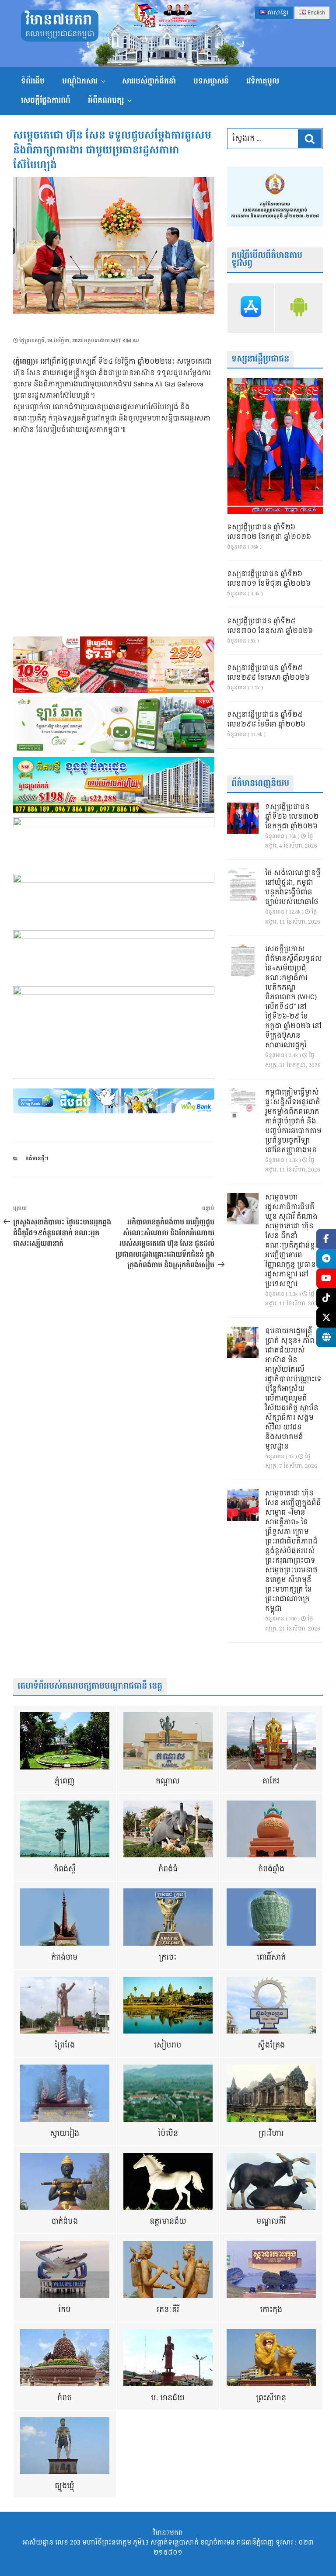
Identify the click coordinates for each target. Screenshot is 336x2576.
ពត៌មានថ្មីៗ (37, 1159)
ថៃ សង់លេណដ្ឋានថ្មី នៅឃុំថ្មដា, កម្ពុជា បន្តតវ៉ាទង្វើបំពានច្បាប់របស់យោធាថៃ (293, 888)
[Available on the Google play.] (299, 308)
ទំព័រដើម (33, 81)
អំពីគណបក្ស (106, 100)
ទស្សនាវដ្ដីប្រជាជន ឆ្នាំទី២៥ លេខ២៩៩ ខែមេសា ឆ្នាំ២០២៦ (268, 673)
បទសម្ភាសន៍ (211, 81)
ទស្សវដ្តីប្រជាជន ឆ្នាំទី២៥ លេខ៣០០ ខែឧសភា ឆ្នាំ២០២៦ (270, 626)
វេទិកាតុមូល (263, 81)
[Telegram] (326, 1259)
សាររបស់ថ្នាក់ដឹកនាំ (149, 81)
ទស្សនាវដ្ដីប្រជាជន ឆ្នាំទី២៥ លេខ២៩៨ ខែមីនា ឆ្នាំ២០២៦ (266, 720)
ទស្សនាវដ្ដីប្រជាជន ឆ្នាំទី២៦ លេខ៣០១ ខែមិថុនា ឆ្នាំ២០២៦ (269, 579)
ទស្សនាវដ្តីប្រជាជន (260, 359)
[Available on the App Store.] (251, 308)
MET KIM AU (125, 341)
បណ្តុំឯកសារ (80, 81)
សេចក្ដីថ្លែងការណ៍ (46, 100)
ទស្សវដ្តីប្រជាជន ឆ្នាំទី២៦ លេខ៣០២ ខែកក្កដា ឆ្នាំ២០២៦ (269, 532)
